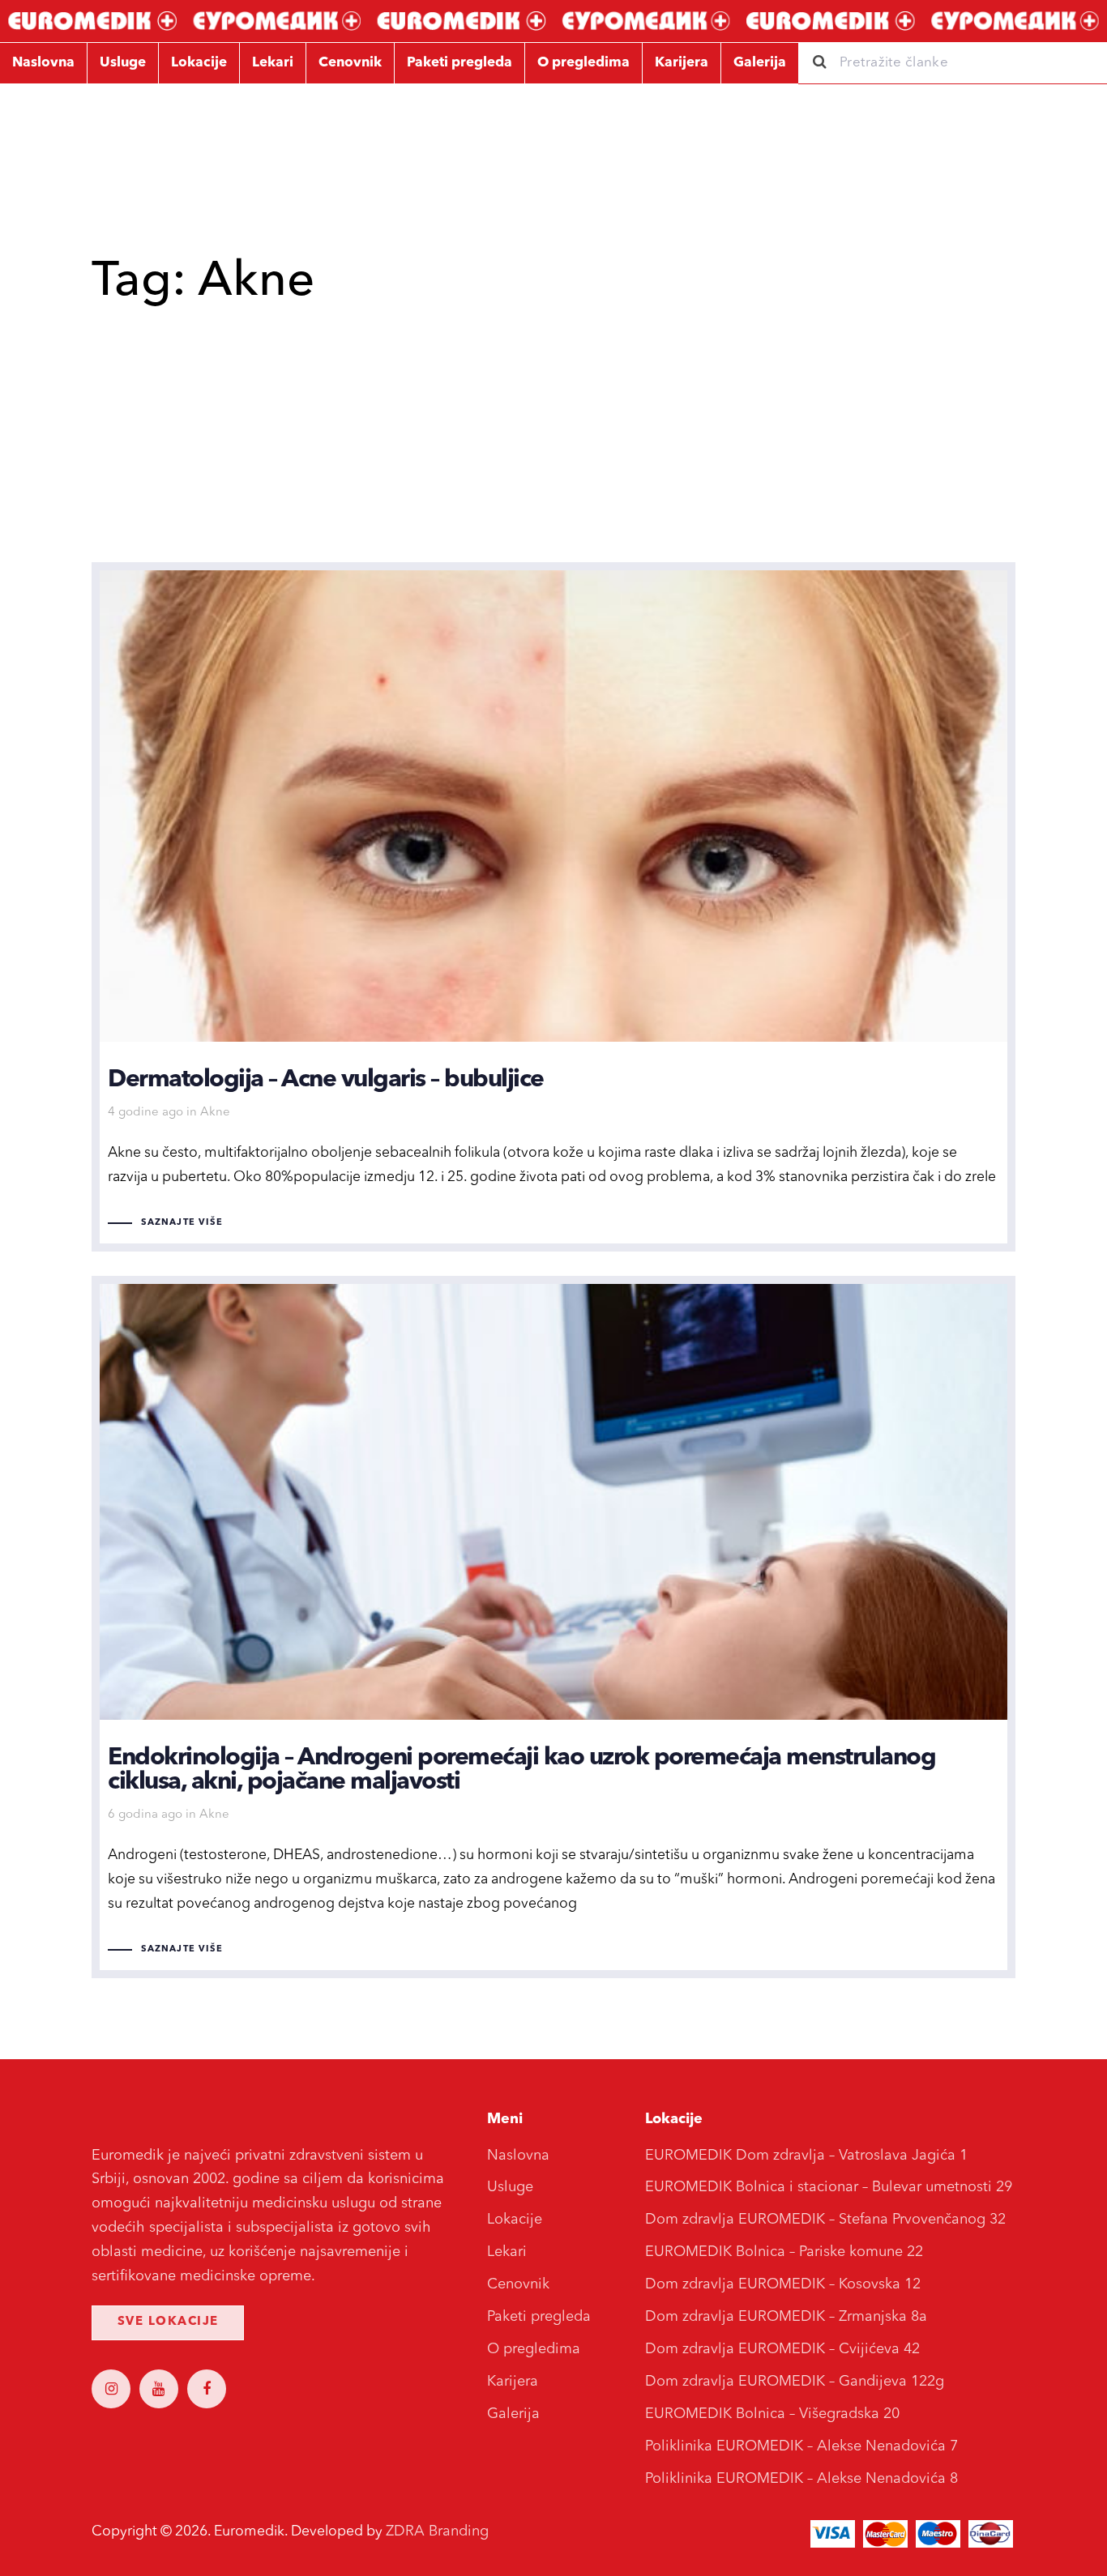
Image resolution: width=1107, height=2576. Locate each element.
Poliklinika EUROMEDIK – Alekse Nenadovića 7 (801, 2446)
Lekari (507, 2252)
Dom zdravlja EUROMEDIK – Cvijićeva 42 (782, 2349)
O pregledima (534, 2349)
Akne (215, 1113)
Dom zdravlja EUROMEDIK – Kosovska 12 (783, 2284)
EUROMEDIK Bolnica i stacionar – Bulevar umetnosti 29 (829, 2187)
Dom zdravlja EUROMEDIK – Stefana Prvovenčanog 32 (825, 2220)
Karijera (513, 2382)
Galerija (513, 2414)
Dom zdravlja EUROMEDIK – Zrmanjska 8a (786, 2317)
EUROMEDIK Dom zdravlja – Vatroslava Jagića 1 (806, 2156)
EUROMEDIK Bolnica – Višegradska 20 (772, 2414)
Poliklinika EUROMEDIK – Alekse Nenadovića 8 (801, 2479)
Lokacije (515, 2220)
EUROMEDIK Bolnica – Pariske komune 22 (784, 2252)
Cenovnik (518, 2284)
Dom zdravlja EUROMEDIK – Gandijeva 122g (795, 2382)
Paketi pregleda (539, 2317)
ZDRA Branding (437, 2531)
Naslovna (518, 2156)
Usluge (510, 2187)
